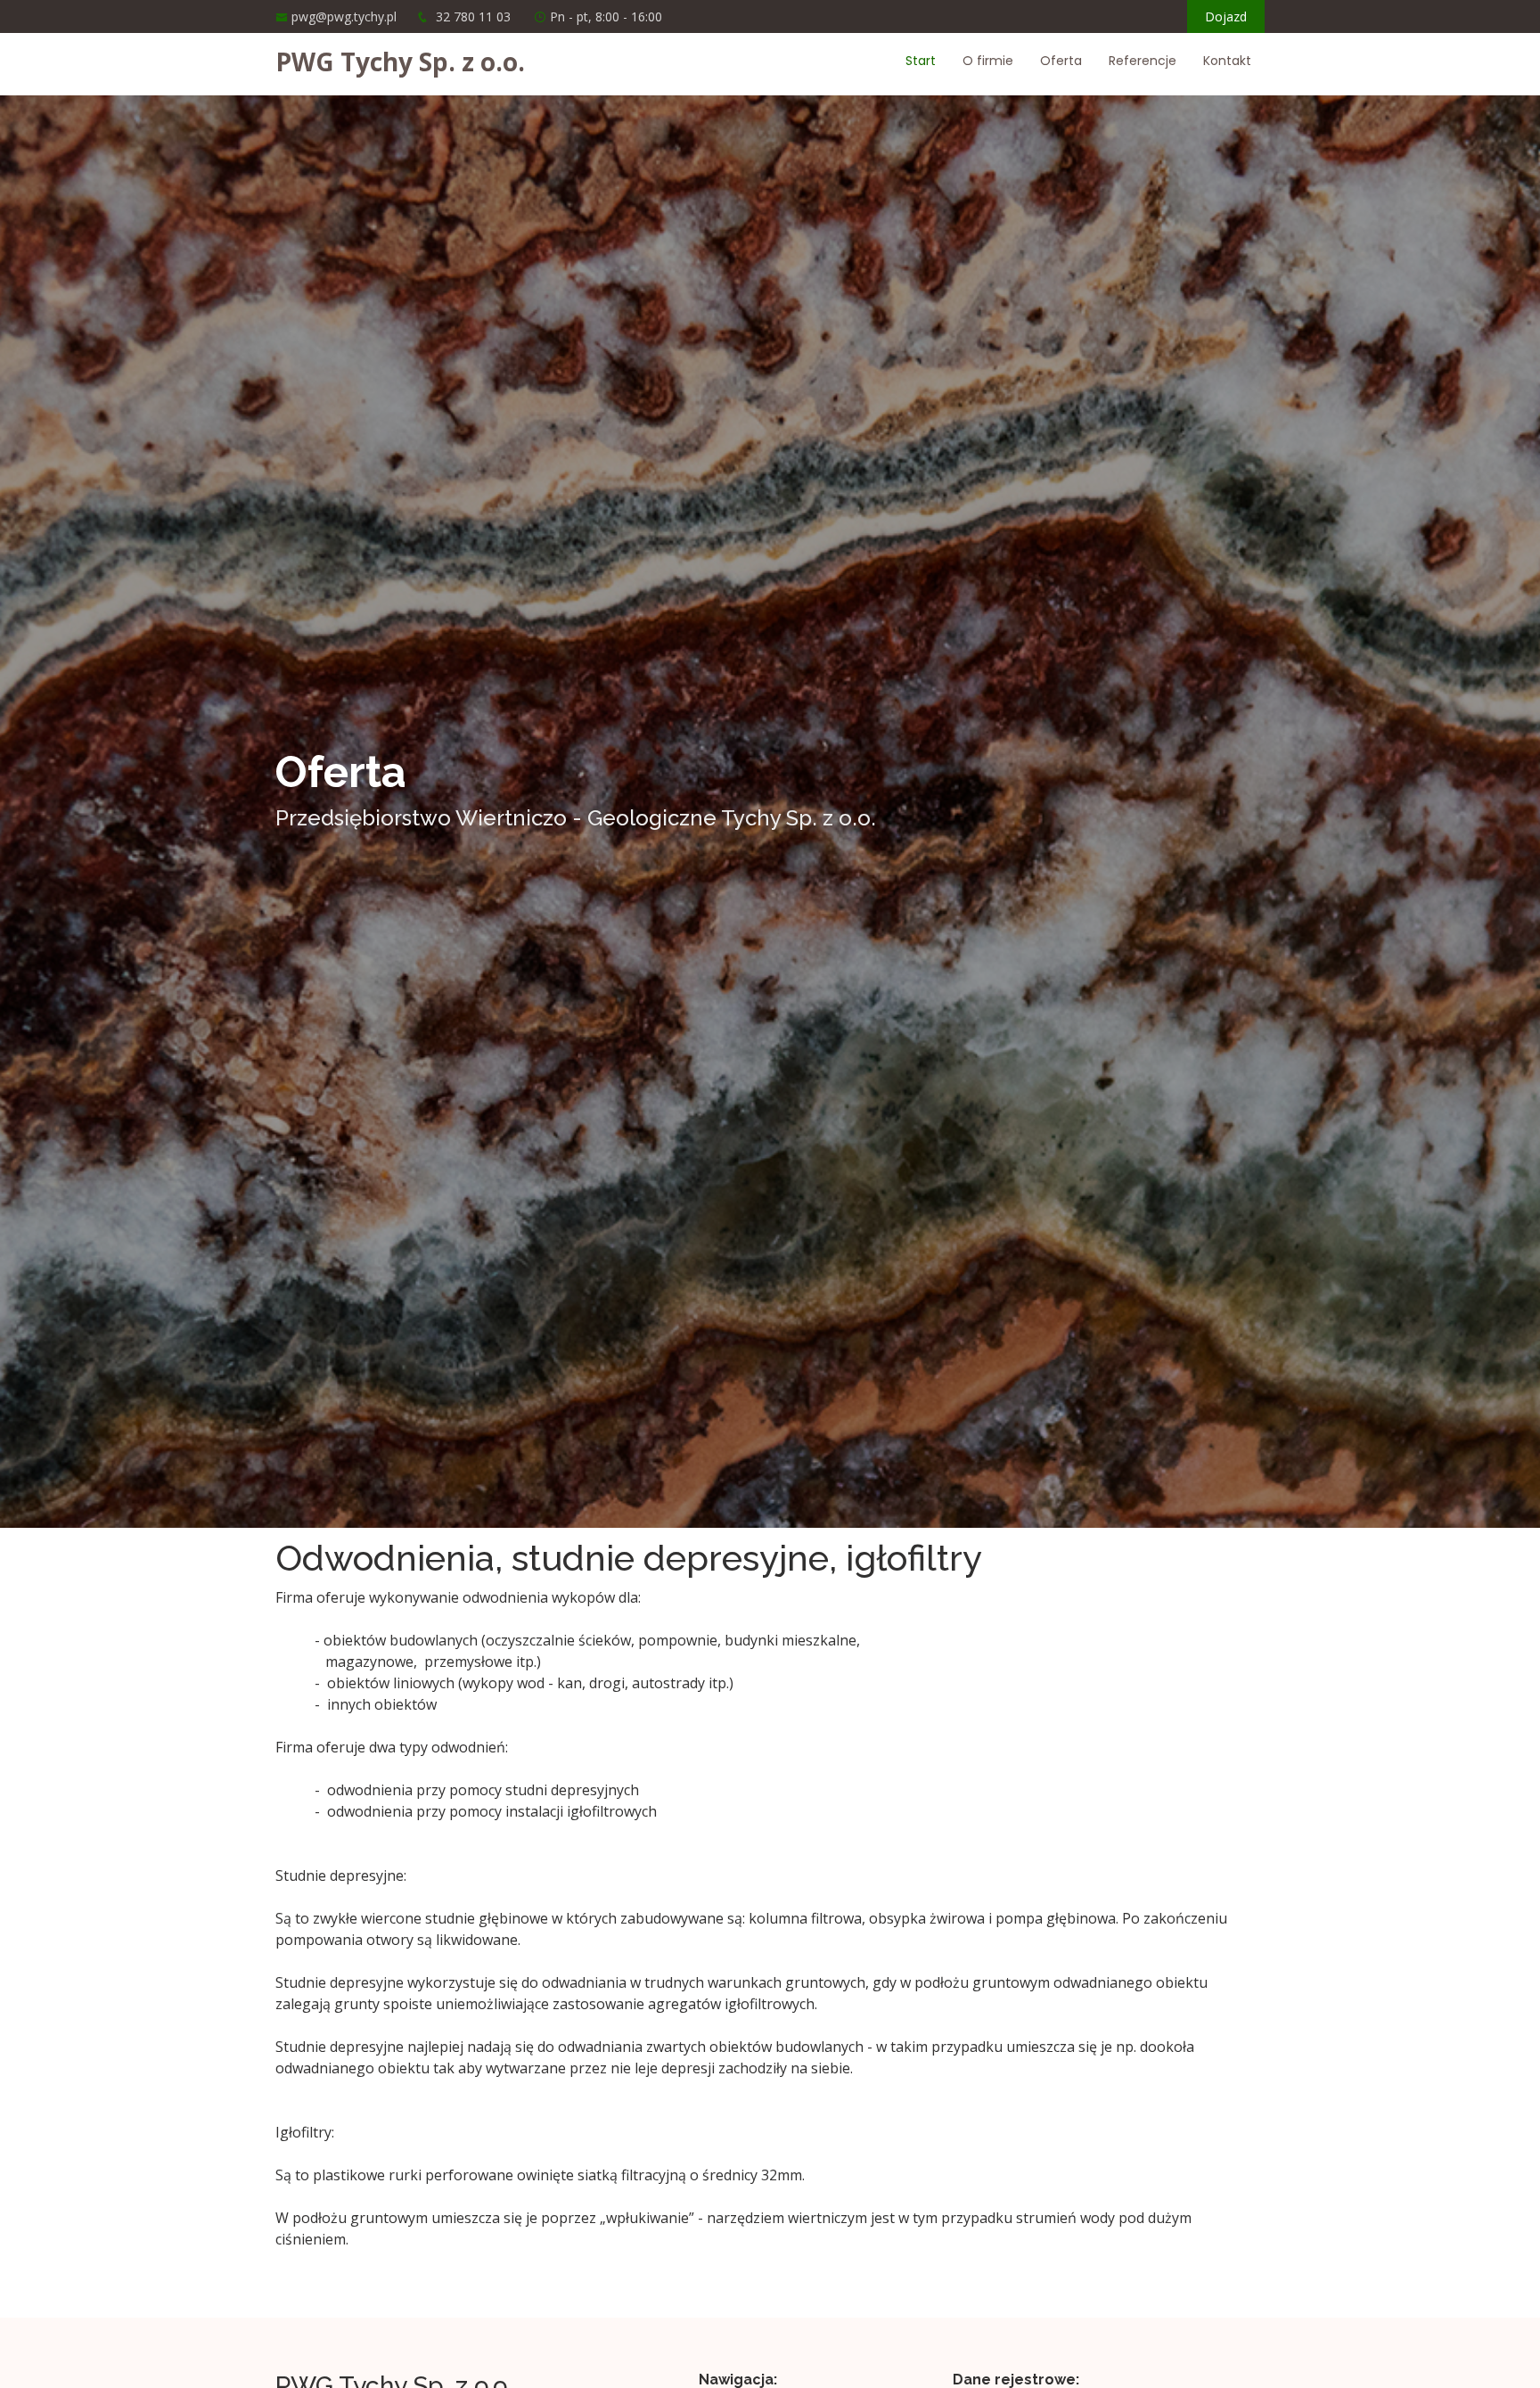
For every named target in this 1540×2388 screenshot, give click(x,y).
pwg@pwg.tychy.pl (344, 16)
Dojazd (1226, 16)
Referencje (1143, 61)
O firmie (988, 61)
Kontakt (1227, 61)
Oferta (1061, 61)
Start (921, 61)
